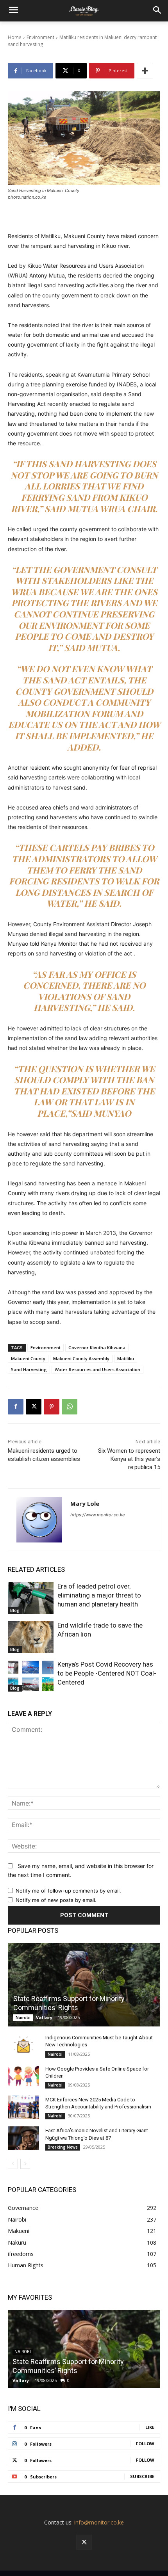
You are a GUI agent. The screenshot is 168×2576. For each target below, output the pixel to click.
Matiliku (126, 1358)
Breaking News (63, 2147)
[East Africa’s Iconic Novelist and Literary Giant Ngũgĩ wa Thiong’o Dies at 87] (23, 2138)
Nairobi (23, 2017)
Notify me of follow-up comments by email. (68, 1891)
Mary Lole (85, 1503)
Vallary (44, 2017)
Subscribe (142, 2476)
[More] (145, 71)
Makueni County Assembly (81, 1358)
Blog (15, 1610)
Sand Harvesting (29, 1369)
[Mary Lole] (39, 1520)
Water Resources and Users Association (97, 1369)
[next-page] (25, 2164)
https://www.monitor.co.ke (97, 1515)
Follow (145, 2443)
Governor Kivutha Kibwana (97, 1348)
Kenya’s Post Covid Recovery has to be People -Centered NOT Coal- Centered (107, 1673)
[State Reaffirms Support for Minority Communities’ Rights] (84, 1985)
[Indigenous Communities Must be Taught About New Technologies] (23, 2045)
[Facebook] (16, 1407)
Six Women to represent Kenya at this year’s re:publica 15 (129, 1459)
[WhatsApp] (70, 1407)
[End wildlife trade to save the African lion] (31, 1637)
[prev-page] (13, 2164)
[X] (34, 1407)
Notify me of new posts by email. (56, 1900)
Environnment (46, 1348)
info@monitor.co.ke (99, 2522)
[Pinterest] (52, 1407)
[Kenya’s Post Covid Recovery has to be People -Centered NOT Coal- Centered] (31, 1676)
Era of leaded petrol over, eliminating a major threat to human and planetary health (99, 1595)
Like (150, 2427)
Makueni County (28, 1358)
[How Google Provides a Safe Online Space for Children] (23, 2076)
